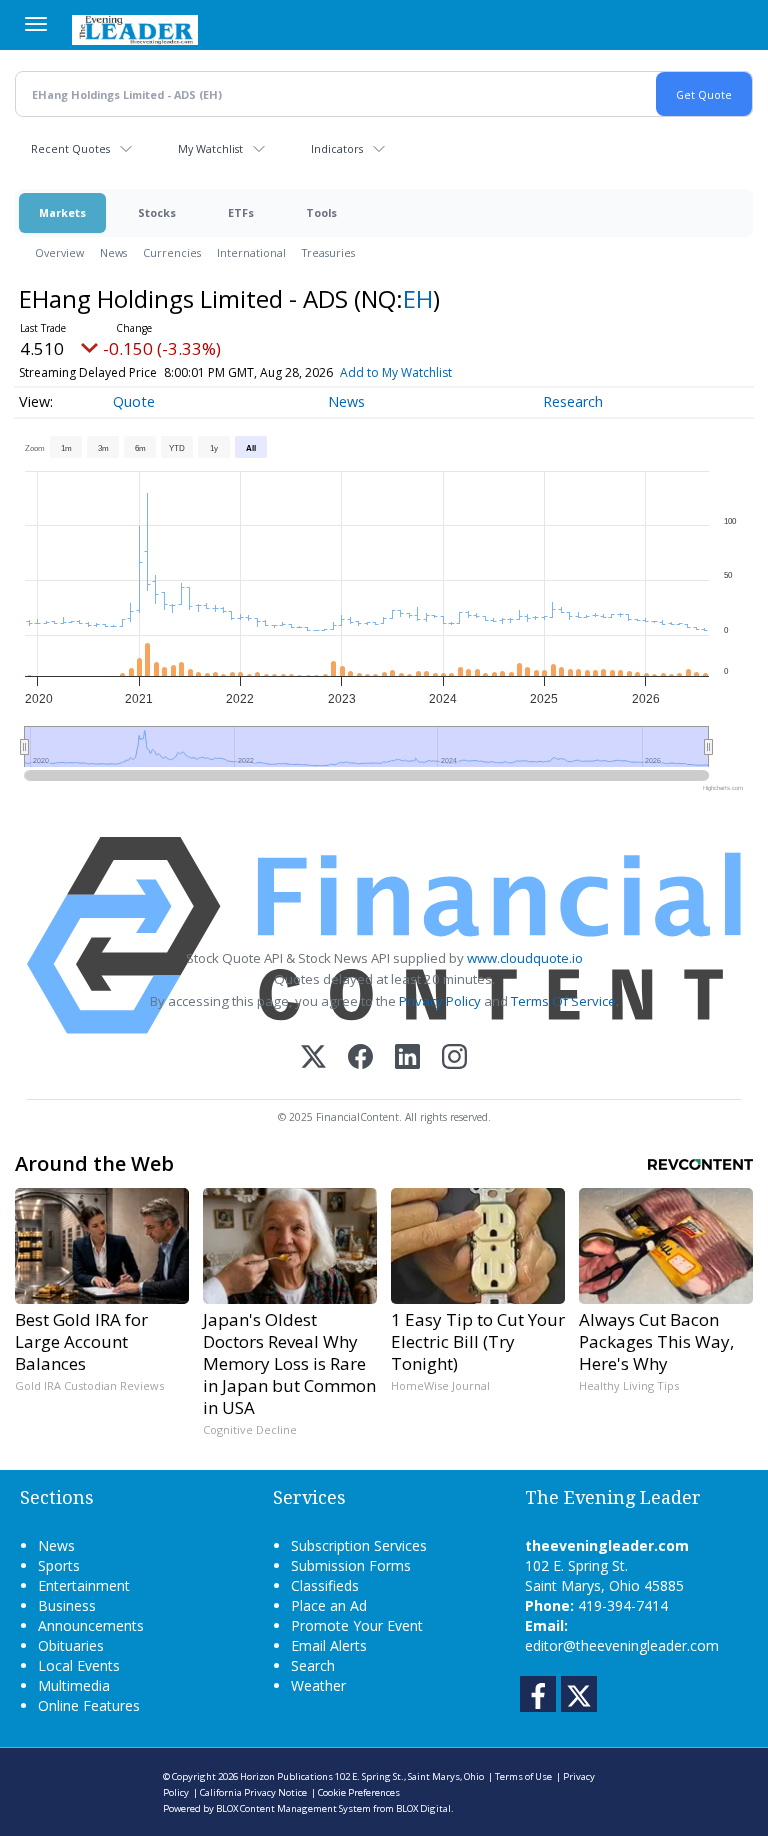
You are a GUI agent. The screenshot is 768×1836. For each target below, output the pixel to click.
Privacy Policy (440, 1001)
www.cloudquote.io (525, 958)
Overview (59, 252)
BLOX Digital (423, 1808)
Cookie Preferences (359, 1792)
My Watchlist (210, 148)
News (113, 252)
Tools (321, 212)
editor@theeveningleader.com (622, 1645)
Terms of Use (523, 1776)
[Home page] (135, 28)
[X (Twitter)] (313, 1058)
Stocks (157, 212)
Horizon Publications (286, 1776)
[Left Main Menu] (36, 24)
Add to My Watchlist (396, 372)
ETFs (241, 212)
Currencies (172, 252)
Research (573, 401)
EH (418, 298)
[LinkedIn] (407, 1058)
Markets (62, 212)
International (251, 252)
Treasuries (328, 252)
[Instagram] (454, 1058)
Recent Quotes (70, 148)
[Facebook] (360, 1058)
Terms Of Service (563, 1001)
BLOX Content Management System (293, 1808)
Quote (134, 401)
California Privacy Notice (253, 1792)
